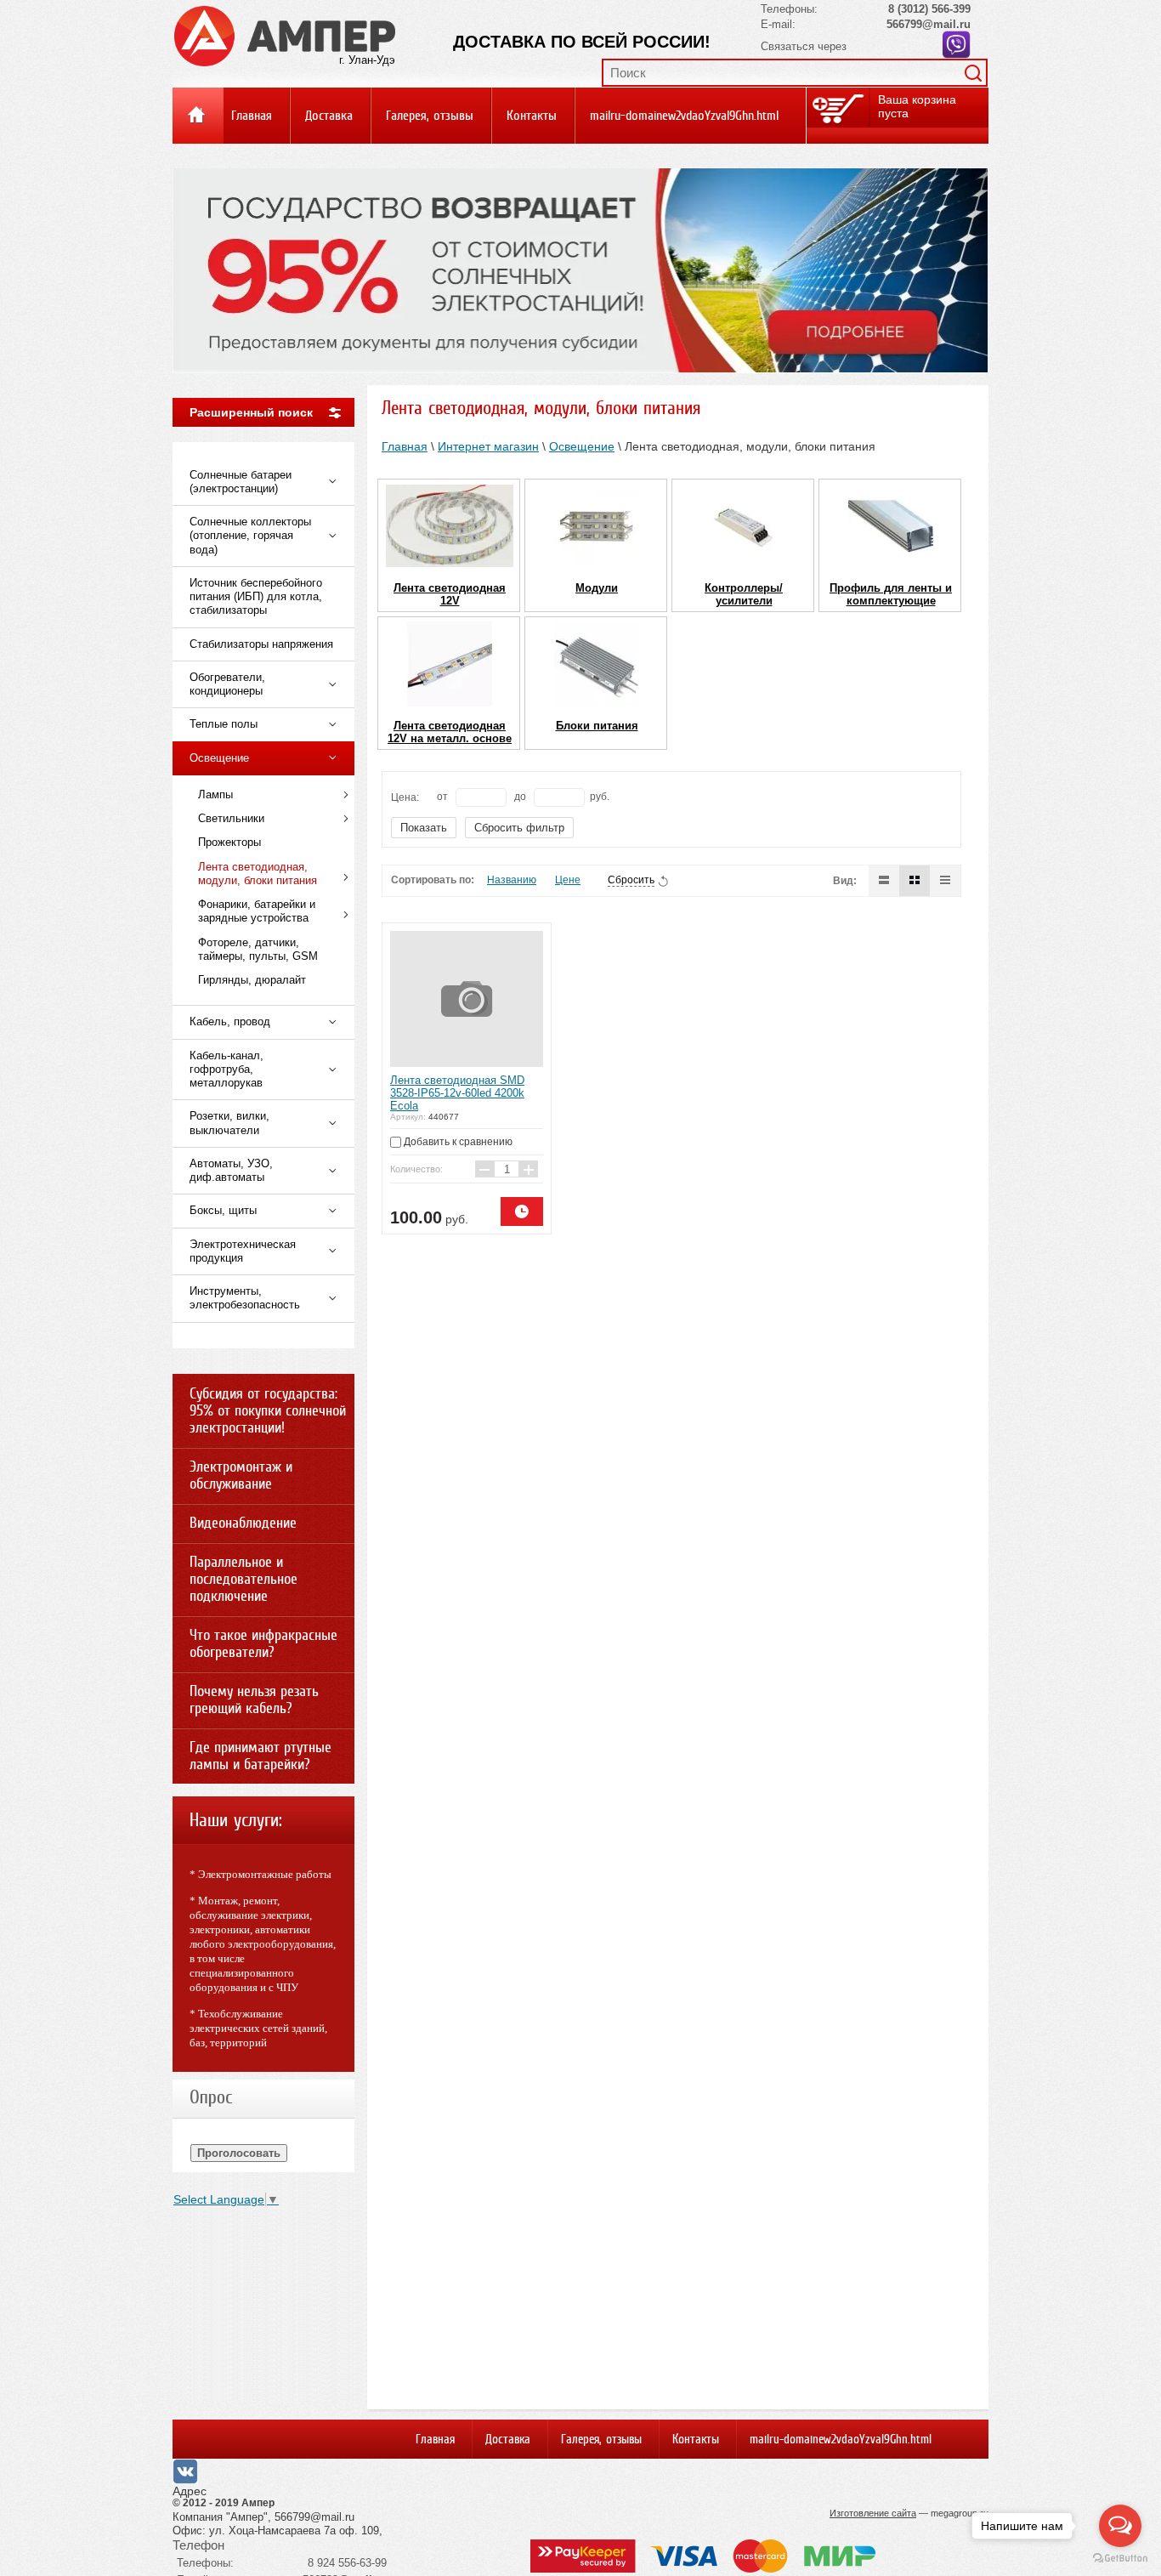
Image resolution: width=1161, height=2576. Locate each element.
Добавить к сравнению (457, 1142)
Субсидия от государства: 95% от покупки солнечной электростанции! (268, 1410)
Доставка (329, 116)
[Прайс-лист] (945, 881)
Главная (252, 116)
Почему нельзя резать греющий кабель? (254, 1699)
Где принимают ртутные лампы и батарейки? (261, 1756)
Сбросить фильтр (519, 828)
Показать (424, 828)
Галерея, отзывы (430, 116)
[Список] (884, 881)
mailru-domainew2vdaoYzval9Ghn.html (684, 116)
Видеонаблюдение (243, 1523)
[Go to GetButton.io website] (1120, 2559)
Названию (512, 880)
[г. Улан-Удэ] (285, 35)
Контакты (532, 116)
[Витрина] (915, 881)
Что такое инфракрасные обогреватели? (263, 1643)
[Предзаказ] (522, 1211)
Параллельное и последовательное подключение (244, 1579)
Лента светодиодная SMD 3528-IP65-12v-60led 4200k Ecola (457, 1093)
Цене (568, 880)
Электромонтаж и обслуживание (241, 1475)
